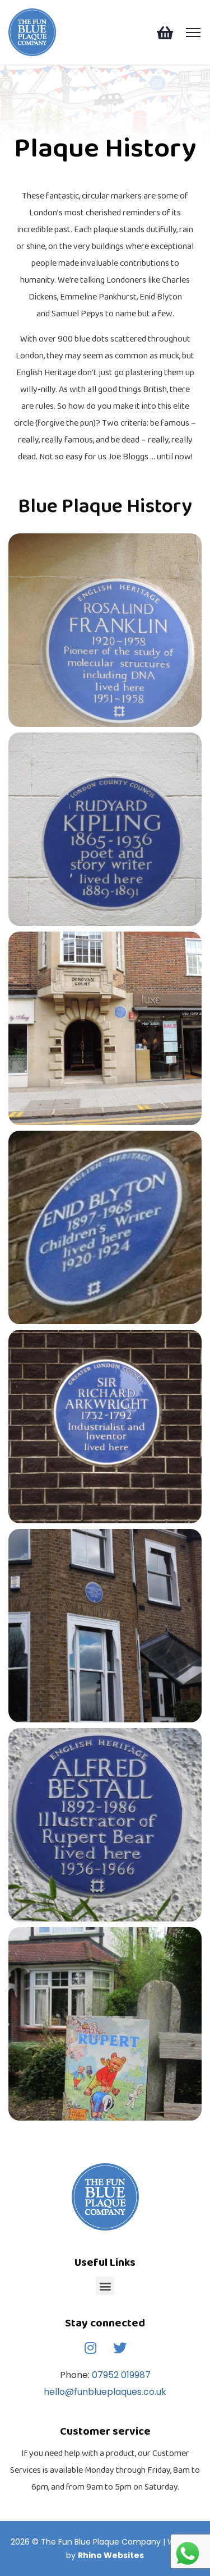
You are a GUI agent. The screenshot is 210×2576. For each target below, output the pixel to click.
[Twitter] (120, 2348)
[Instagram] (90, 2348)
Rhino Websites (111, 2555)
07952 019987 (120, 2375)
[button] (105, 2286)
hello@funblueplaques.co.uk (105, 2392)
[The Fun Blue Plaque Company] (32, 31)
